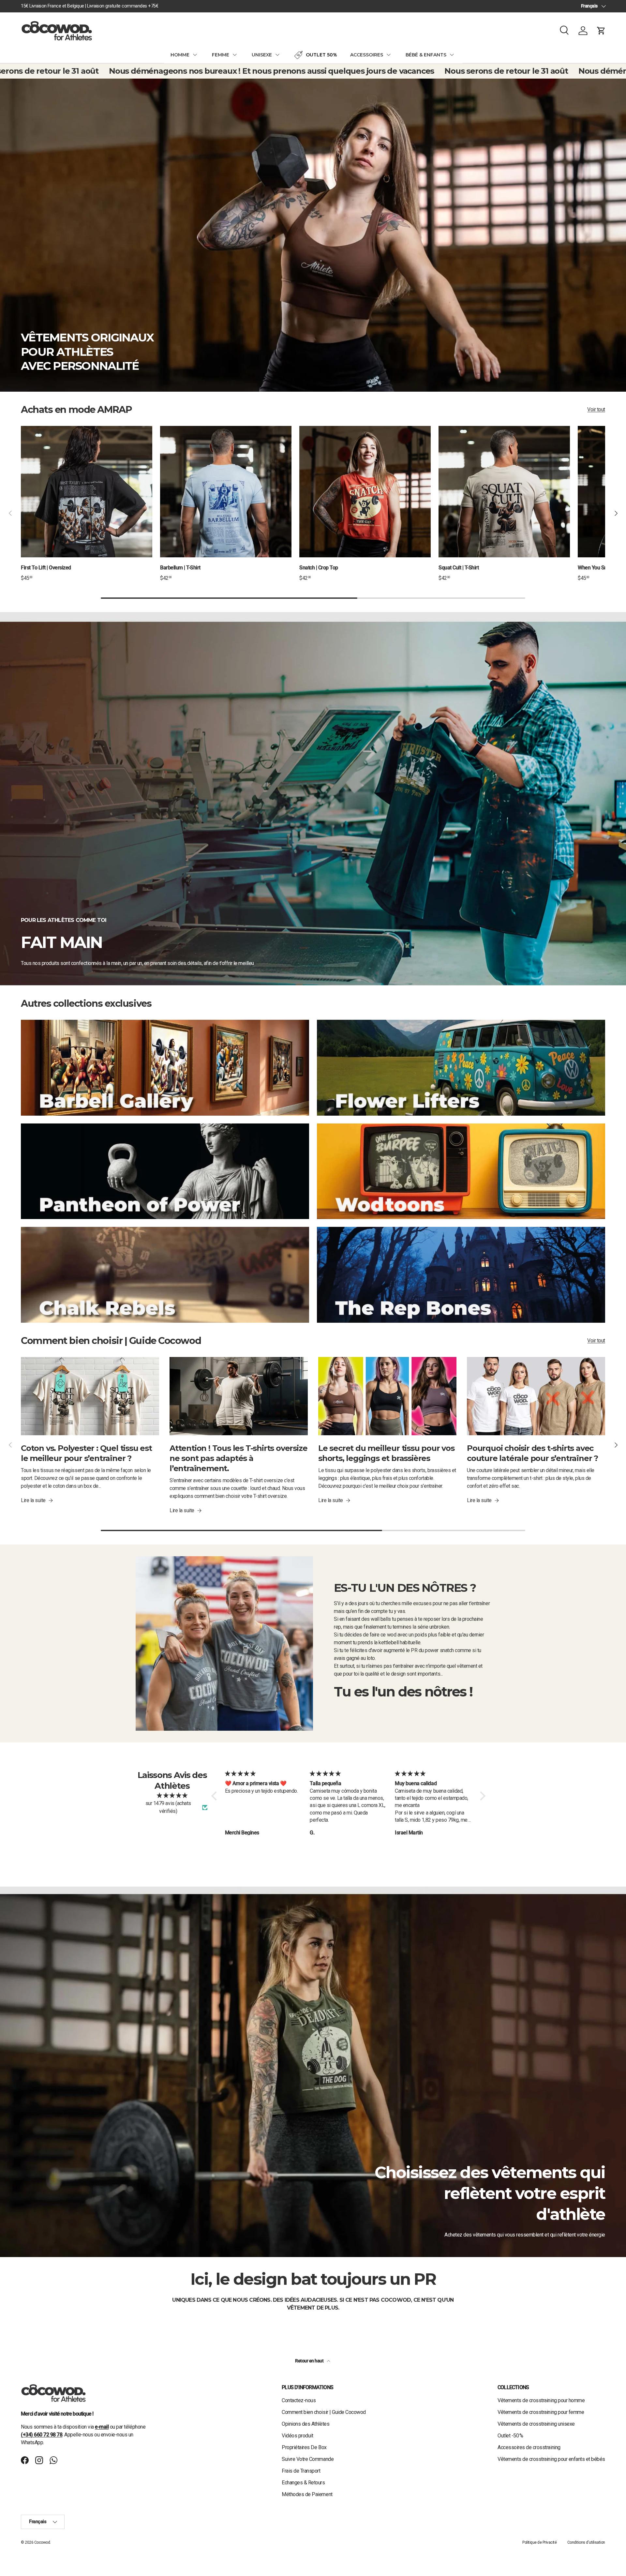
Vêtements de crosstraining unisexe (536, 2424)
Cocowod (42, 2542)
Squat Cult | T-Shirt (459, 568)
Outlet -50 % (510, 2436)
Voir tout (596, 409)
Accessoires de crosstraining (529, 2447)
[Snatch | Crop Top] (365, 492)
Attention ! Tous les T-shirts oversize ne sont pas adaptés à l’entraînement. (238, 1458)
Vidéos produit (297, 2436)
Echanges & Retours (303, 2483)
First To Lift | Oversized (46, 568)
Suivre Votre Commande (308, 2459)
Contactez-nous (299, 2400)
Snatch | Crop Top (319, 568)
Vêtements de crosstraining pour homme (541, 2400)
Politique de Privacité (539, 2542)
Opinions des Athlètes (306, 2424)
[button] (601, 31)
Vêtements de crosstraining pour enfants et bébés (551, 2459)
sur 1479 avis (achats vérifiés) (168, 1807)
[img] (172, 1795)
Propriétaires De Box (304, 2447)
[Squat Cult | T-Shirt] (504, 492)
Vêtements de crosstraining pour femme (541, 2412)
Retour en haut (310, 2361)
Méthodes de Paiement (307, 2494)
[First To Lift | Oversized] (87, 492)
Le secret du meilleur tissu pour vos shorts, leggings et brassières (386, 1453)
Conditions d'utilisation (586, 2542)
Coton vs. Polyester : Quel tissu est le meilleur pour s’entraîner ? (86, 1453)
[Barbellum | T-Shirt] (226, 492)
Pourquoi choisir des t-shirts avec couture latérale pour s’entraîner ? (532, 1453)
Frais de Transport (301, 2471)
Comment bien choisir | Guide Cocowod (324, 2412)
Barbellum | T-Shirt (180, 568)
